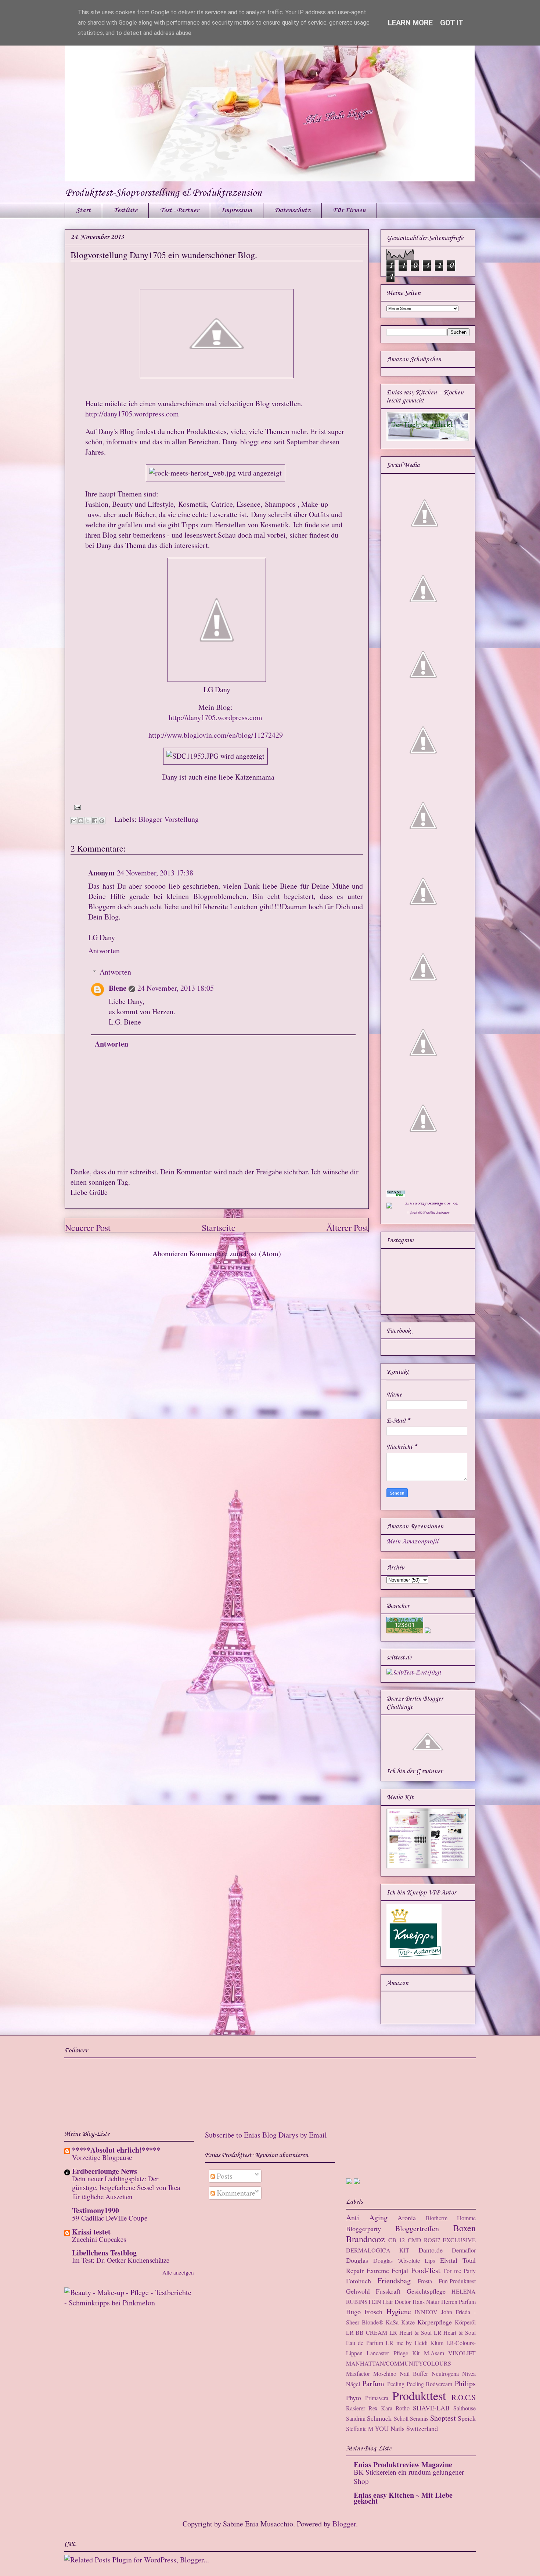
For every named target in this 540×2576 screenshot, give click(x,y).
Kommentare (235, 2193)
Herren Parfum (458, 2302)
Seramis (419, 2418)
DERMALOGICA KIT (378, 2250)
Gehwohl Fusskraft (373, 2291)
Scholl (401, 2418)
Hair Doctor (397, 2302)
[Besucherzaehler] (405, 1632)
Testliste (125, 210)
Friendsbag (394, 2281)
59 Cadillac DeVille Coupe (110, 2218)
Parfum (373, 2383)
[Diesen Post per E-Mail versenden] (74, 821)
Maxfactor (358, 2373)
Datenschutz (292, 210)
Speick (467, 2418)
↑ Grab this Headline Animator (428, 1213)
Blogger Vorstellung (169, 819)
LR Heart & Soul (411, 2332)
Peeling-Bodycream (429, 2384)
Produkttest (419, 2396)
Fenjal (400, 2270)
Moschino (385, 2373)
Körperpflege (435, 2322)
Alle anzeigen (178, 2272)
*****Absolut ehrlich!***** (116, 2150)
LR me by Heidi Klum (415, 2343)
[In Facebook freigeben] (95, 821)
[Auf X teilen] (88, 821)
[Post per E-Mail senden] (76, 806)
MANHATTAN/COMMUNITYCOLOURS (399, 2363)
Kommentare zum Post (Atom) (235, 1253)
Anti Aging (367, 2217)
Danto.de (431, 2250)
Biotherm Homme (451, 2218)
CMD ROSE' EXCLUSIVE (442, 2240)
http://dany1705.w (195, 717)
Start (83, 210)
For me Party (460, 2271)
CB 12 (397, 2240)
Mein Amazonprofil (412, 1542)
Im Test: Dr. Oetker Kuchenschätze (121, 2260)
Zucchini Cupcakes (99, 2239)
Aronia (407, 2218)
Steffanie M (360, 2429)
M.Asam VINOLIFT (450, 2353)
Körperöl (465, 2322)
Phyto (354, 2398)
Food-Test (426, 2270)
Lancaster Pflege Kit (393, 2353)
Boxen (465, 2228)
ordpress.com (242, 717)
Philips (465, 2383)
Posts (224, 2176)
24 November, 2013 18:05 (176, 988)
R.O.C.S (464, 2397)
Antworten (104, 951)
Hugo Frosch (364, 2312)
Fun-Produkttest (457, 2281)
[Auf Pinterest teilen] (102, 821)
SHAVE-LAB (431, 2408)
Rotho (403, 2408)
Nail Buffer (414, 2373)
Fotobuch (359, 2281)
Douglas (357, 2260)
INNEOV (426, 2312)
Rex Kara (380, 2408)
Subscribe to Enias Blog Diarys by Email (266, 2135)
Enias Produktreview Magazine (403, 2465)
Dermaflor (464, 2250)
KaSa (392, 2322)
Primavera (377, 2398)
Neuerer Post (88, 1228)
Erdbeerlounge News (105, 2171)
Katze (408, 2322)
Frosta (425, 2281)
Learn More (410, 23)
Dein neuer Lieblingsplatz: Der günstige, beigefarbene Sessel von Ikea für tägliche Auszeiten (126, 2187)
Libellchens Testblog (104, 2253)
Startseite (219, 1228)
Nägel (353, 2384)
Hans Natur (426, 2302)
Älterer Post (347, 1228)
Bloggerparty (363, 2229)
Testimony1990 (96, 2210)
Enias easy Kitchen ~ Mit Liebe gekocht (403, 2498)
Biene (118, 988)
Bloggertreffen (417, 2228)
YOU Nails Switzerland (406, 2428)
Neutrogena (445, 2373)
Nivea (469, 2373)
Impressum (237, 210)
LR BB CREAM (367, 2332)
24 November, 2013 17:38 (155, 873)
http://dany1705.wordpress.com (132, 414)
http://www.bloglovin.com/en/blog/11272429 (216, 735)
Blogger (344, 2524)
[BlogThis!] (81, 821)
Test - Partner (179, 210)
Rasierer (356, 2408)
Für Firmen (349, 210)
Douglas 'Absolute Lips (404, 2260)
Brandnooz (366, 2239)
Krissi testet (91, 2232)
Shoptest (443, 2418)
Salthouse (465, 2408)
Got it (452, 23)
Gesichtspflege (426, 2291)
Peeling (396, 2384)
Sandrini (356, 2418)
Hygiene (399, 2311)
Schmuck (379, 2418)
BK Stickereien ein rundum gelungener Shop (409, 2476)
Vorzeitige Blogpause (102, 2157)
